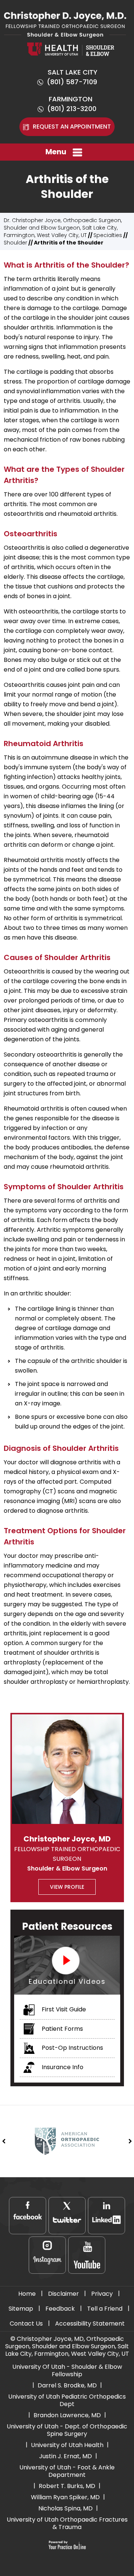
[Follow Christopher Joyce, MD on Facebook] (28, 2216)
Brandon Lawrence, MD (67, 2415)
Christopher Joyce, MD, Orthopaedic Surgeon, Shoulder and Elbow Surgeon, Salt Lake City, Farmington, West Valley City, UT (67, 2346)
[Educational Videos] (67, 1965)
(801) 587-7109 (72, 82)
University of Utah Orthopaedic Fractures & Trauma (67, 2523)
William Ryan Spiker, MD (65, 2497)
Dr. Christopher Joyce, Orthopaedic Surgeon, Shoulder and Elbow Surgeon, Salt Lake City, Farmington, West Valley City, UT (63, 228)
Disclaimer (63, 2294)
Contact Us (26, 2324)
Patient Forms (62, 2029)
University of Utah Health (67, 2445)
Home (27, 2294)
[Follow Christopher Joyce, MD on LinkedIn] (106, 2216)
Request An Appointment (72, 127)
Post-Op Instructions (72, 2048)
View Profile (67, 1887)
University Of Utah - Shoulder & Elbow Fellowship (67, 2370)
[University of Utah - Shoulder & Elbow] (71, 49)
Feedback (60, 2309)
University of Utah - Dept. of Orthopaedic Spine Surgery (67, 2430)
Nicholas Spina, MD (66, 2508)
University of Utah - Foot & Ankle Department (67, 2471)
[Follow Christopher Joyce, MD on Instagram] (47, 2255)
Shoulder (15, 243)
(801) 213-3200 (72, 109)
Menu (56, 152)
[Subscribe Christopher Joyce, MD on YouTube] (87, 2255)
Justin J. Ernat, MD (66, 2456)
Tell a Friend (105, 2309)
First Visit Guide (63, 2009)
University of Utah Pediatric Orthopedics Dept (67, 2400)
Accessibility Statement (90, 2324)
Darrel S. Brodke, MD (67, 2385)
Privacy (102, 2294)
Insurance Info (62, 2067)
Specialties (108, 235)
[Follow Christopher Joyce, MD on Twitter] (67, 2216)
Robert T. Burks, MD (67, 2486)
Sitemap (21, 2309)
